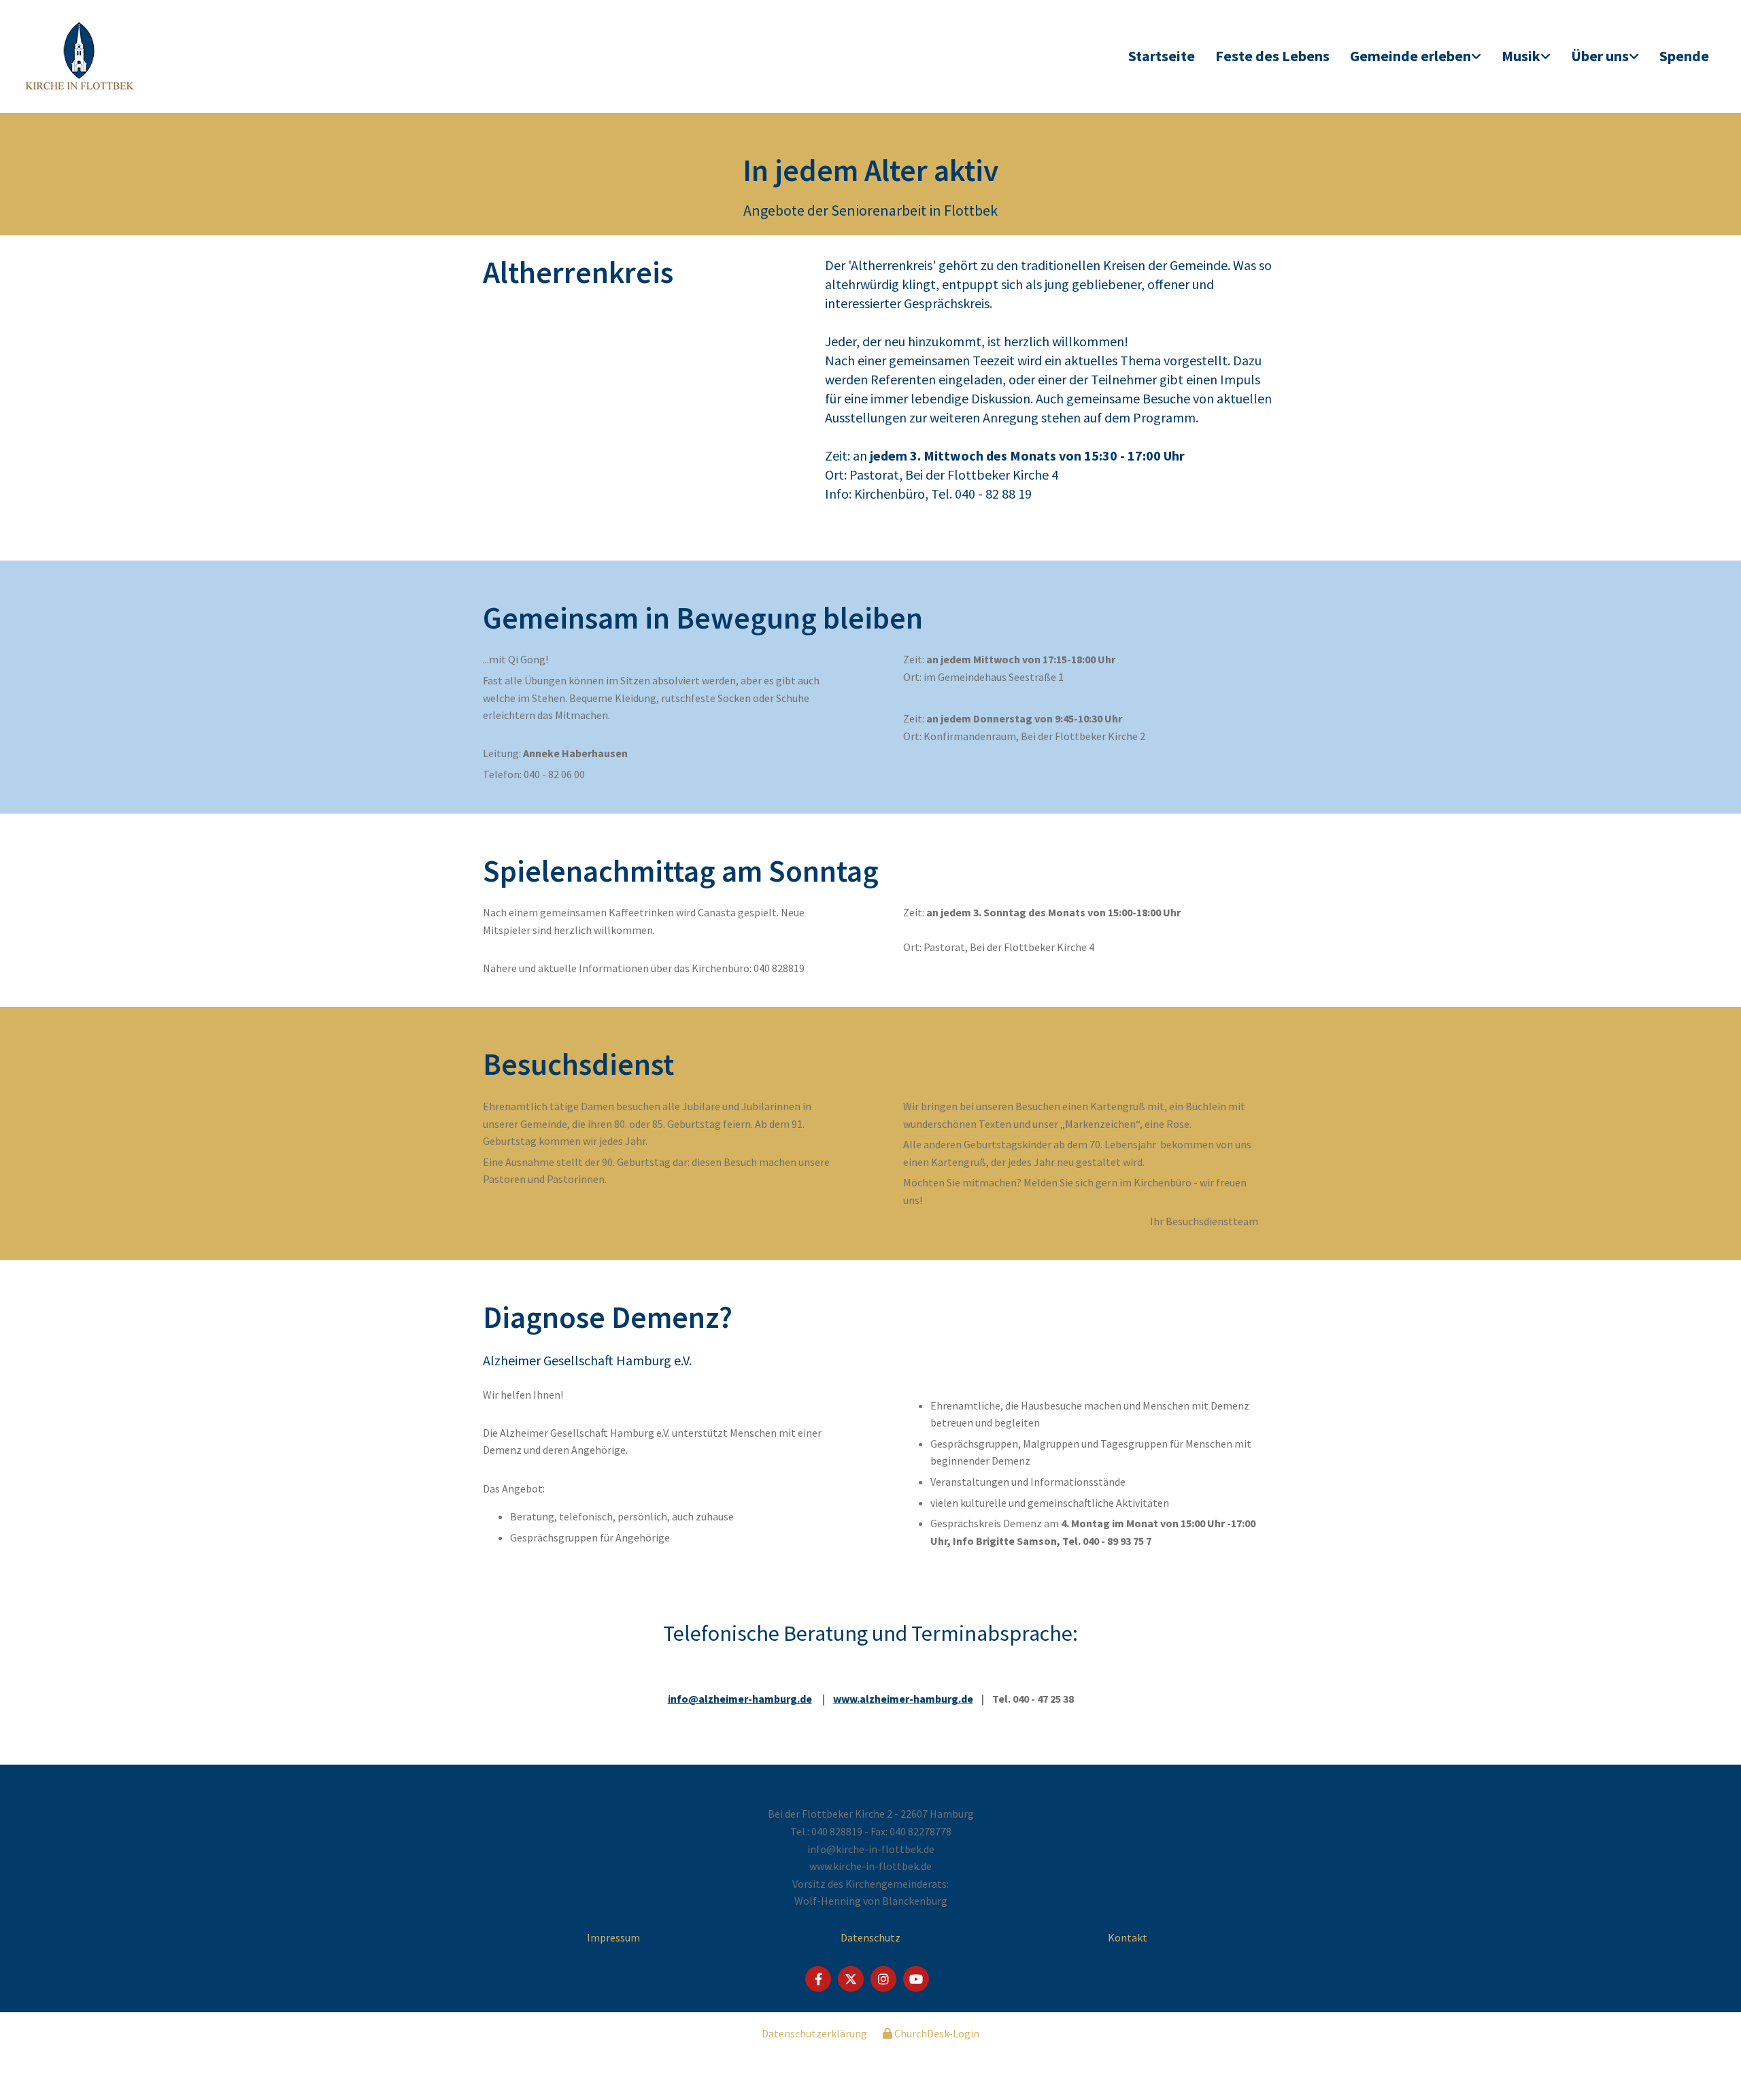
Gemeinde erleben (1410, 56)
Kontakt (1128, 1937)
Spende (1684, 56)
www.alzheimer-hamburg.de (903, 1699)
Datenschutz (870, 1937)
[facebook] (818, 1979)
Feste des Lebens (1272, 56)
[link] (1416, 57)
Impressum (613, 1937)
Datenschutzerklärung (814, 2033)
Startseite (1162, 56)
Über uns (1600, 56)
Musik (1521, 56)
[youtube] (916, 1979)
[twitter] (851, 1979)
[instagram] (883, 1979)
